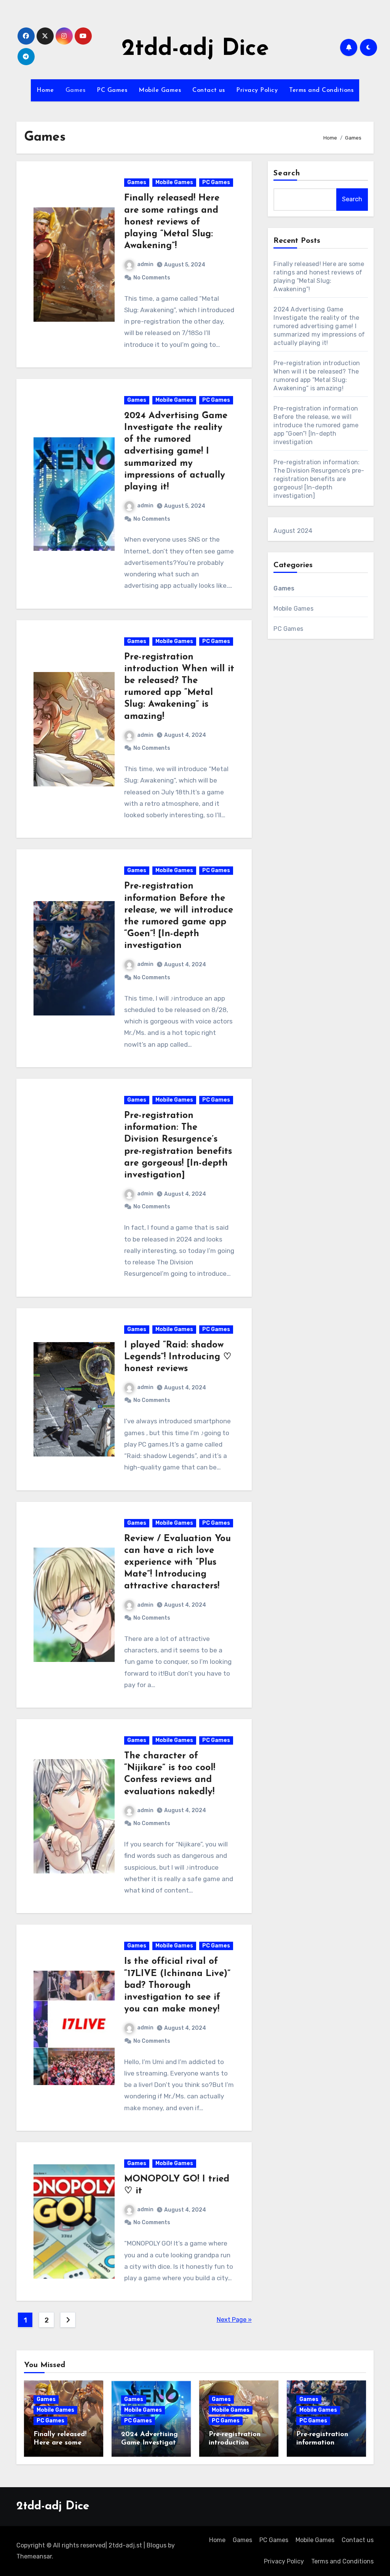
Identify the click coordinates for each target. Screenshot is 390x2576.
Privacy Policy (257, 90)
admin (145, 264)
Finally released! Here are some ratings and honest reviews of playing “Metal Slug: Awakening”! (172, 222)
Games (76, 90)
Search (287, 173)
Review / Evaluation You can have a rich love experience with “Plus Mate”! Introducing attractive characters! (177, 1563)
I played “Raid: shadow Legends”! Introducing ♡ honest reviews (178, 1357)
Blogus (157, 2545)
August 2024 (293, 531)
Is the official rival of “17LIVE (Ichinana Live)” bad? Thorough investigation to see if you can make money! (177, 1985)
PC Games (112, 90)
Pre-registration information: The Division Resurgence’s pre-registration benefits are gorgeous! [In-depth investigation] (319, 479)
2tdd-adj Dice (195, 49)
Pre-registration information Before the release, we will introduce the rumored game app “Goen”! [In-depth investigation (316, 425)
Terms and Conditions (321, 90)
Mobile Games (160, 90)
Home (45, 90)
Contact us (209, 90)
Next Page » (234, 2320)
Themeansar (34, 2556)
